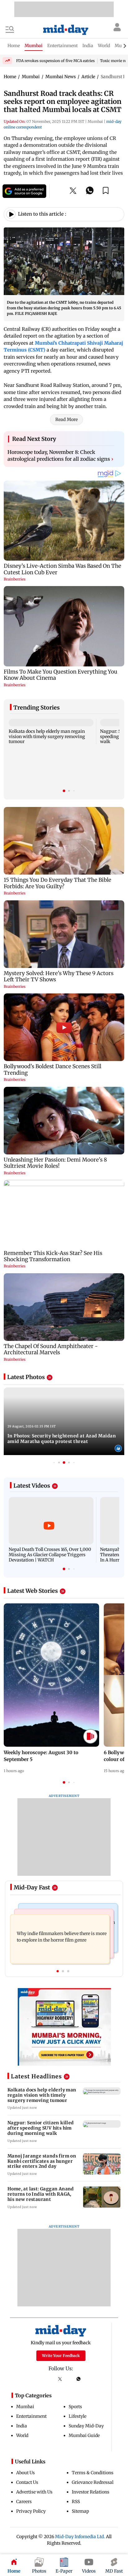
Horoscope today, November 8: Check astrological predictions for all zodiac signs (60, 455)
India (22, 2426)
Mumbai (25, 2407)
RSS (76, 2502)
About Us (25, 2473)
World (22, 2435)
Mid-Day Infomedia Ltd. (80, 2537)
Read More (66, 419)
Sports (75, 2407)
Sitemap (80, 2511)
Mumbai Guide (84, 2435)
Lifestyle (78, 2416)
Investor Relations (91, 2492)
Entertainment (31, 2416)
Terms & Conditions (93, 2473)
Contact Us (27, 2482)
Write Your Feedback (61, 2356)
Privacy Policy (31, 2511)
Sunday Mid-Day (86, 2426)
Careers (24, 2502)
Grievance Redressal (93, 2482)
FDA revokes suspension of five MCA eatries (55, 61)
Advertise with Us (34, 2492)
